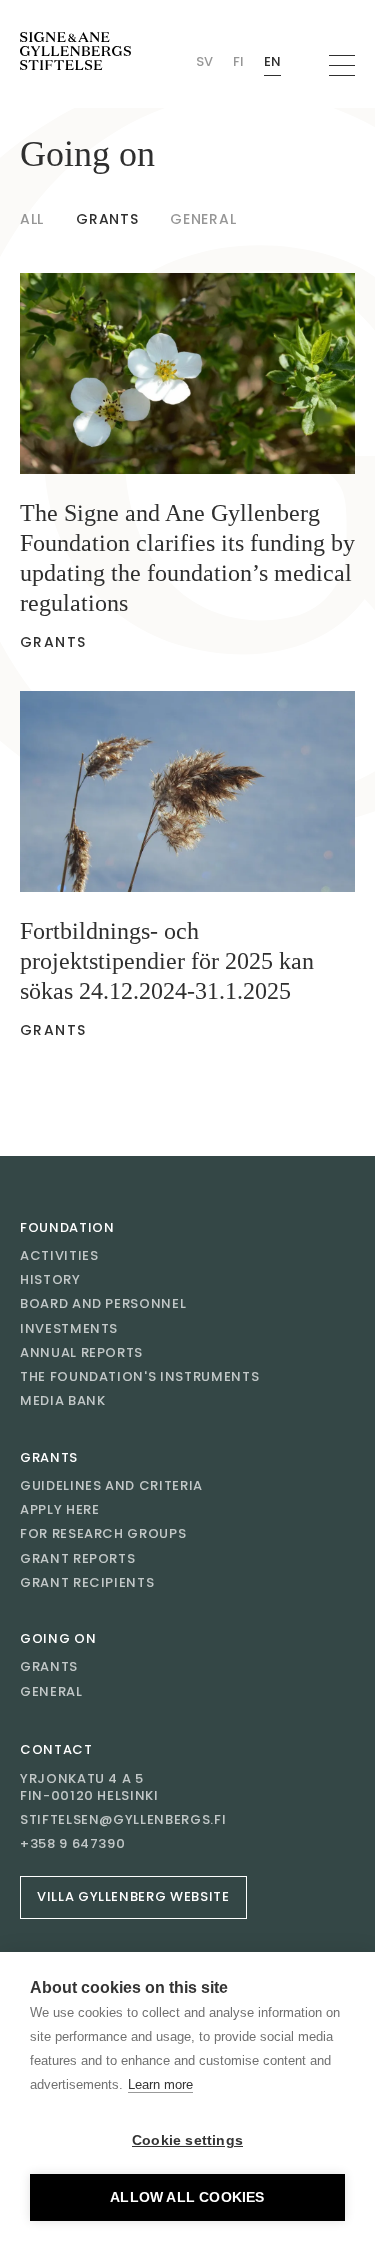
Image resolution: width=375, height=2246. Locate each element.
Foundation (67, 1227)
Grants (107, 219)
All (32, 219)
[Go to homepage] (75, 51)
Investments (69, 1328)
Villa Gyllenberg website (133, 1896)
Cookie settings (187, 2140)
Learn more (160, 2084)
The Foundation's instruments (139, 1376)
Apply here (60, 1509)
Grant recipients (87, 1582)
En (272, 61)
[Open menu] (342, 65)
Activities (59, 1255)
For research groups (103, 1533)
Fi (238, 61)
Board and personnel (103, 1303)
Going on (58, 1638)
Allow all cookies (187, 2197)
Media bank (63, 1400)
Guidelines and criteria (111, 1485)
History (50, 1279)
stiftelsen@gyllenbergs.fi (123, 1820)
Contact (56, 1749)
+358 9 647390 (72, 1844)
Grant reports (77, 1558)
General (203, 219)
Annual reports (81, 1352)
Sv (204, 61)
